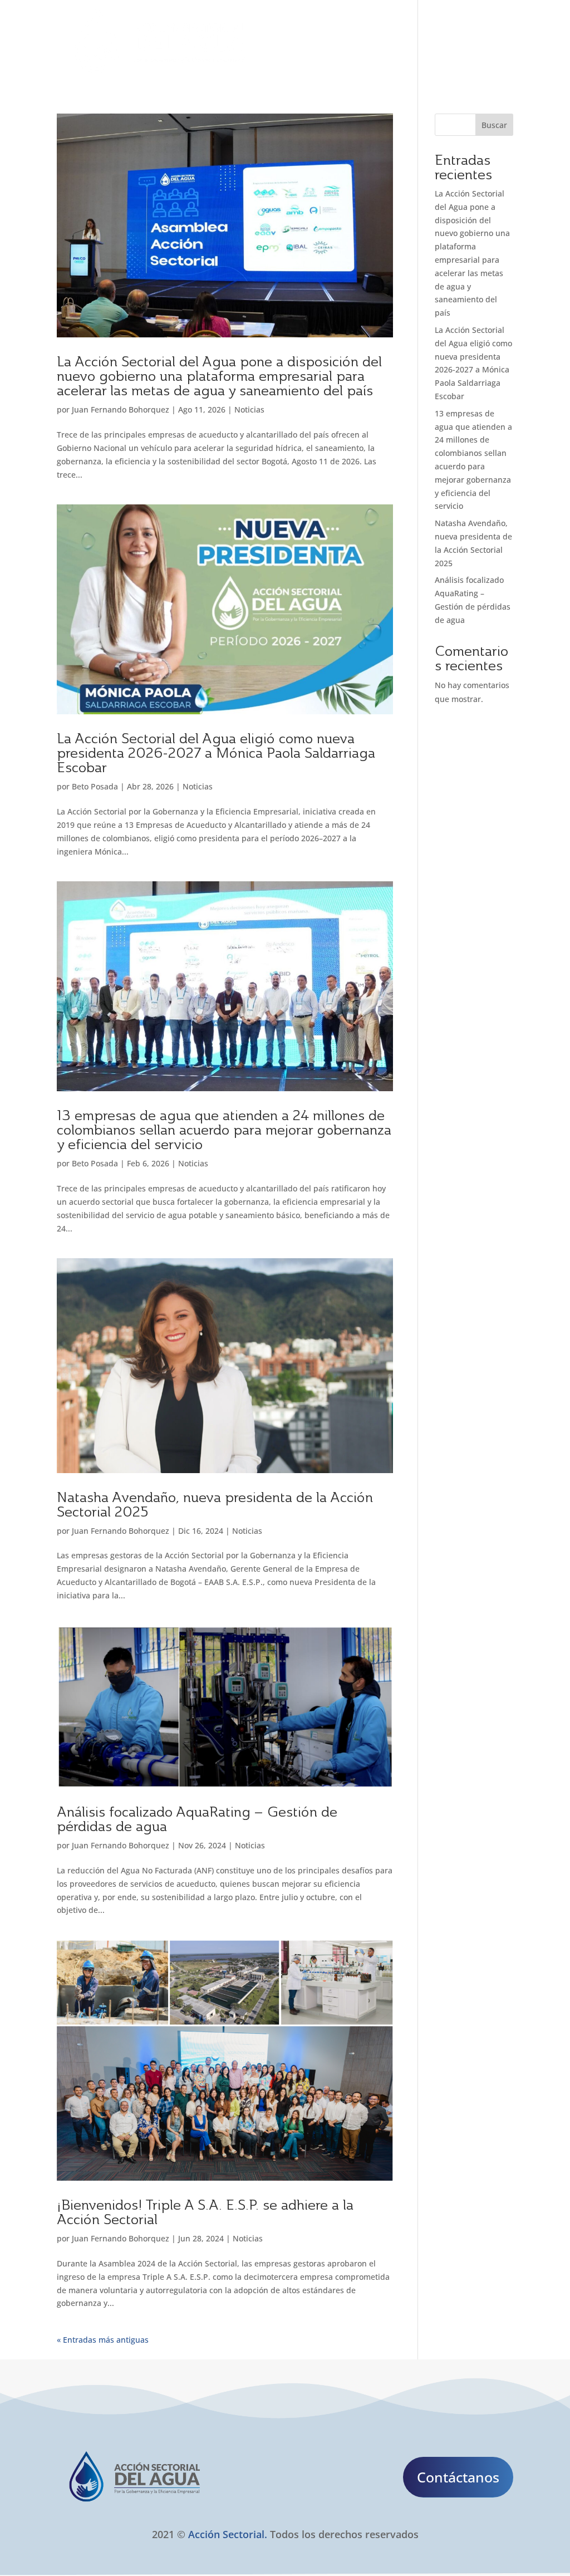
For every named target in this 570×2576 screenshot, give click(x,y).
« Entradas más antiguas (103, 2340)
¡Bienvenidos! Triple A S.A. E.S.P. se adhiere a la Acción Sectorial (205, 2212)
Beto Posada (95, 786)
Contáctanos (458, 2477)
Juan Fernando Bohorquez (121, 409)
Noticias (249, 409)
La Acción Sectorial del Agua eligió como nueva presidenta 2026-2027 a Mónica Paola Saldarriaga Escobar (216, 753)
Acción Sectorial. (228, 2534)
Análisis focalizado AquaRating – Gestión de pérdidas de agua (197, 1819)
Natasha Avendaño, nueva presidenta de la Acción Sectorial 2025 (215, 1504)
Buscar (494, 125)
